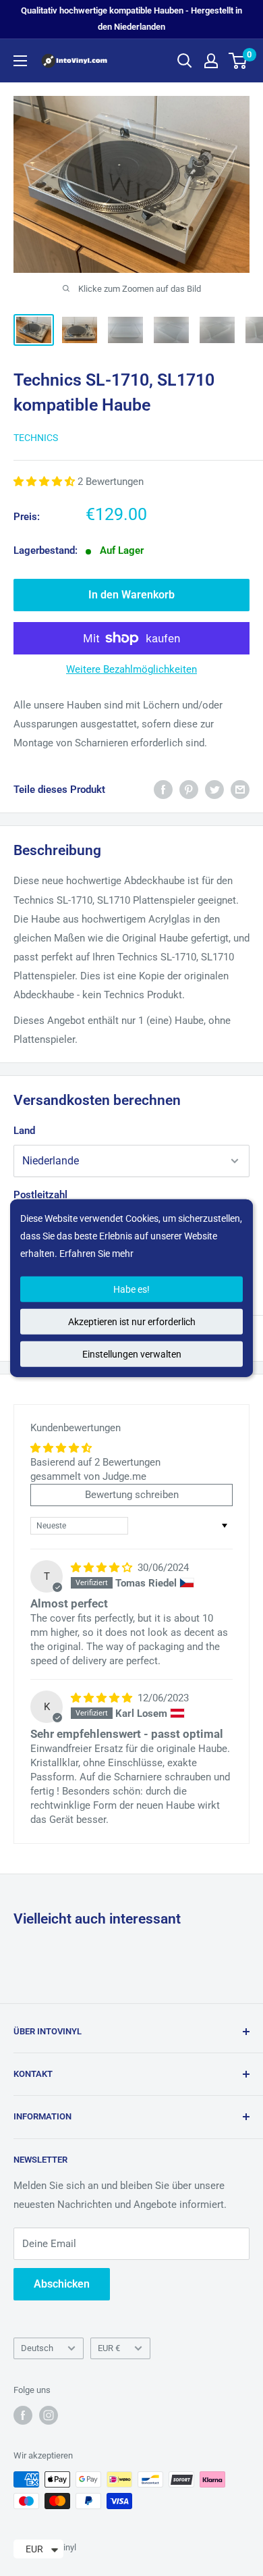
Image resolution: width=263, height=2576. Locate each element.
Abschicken (62, 2284)
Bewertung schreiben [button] (132, 1495)
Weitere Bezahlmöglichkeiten (131, 669)
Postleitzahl (40, 1195)
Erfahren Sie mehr (96, 1254)
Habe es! (131, 1289)
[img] (103, 1568)
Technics (36, 438)
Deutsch (37, 2348)
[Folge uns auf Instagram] (49, 2415)
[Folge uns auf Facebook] (23, 2415)
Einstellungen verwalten (132, 1354)
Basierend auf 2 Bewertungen (95, 1462)
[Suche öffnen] (185, 61)
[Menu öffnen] (20, 61)
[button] (46, 482)
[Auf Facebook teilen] (163, 789)
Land (24, 1131)
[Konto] (211, 61)
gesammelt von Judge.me (88, 1476)
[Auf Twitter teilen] (214, 789)
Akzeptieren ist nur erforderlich (132, 1321)
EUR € (109, 2348)
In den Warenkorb (131, 595)
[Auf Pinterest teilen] (189, 789)
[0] (238, 61)
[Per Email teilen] (240, 789)
